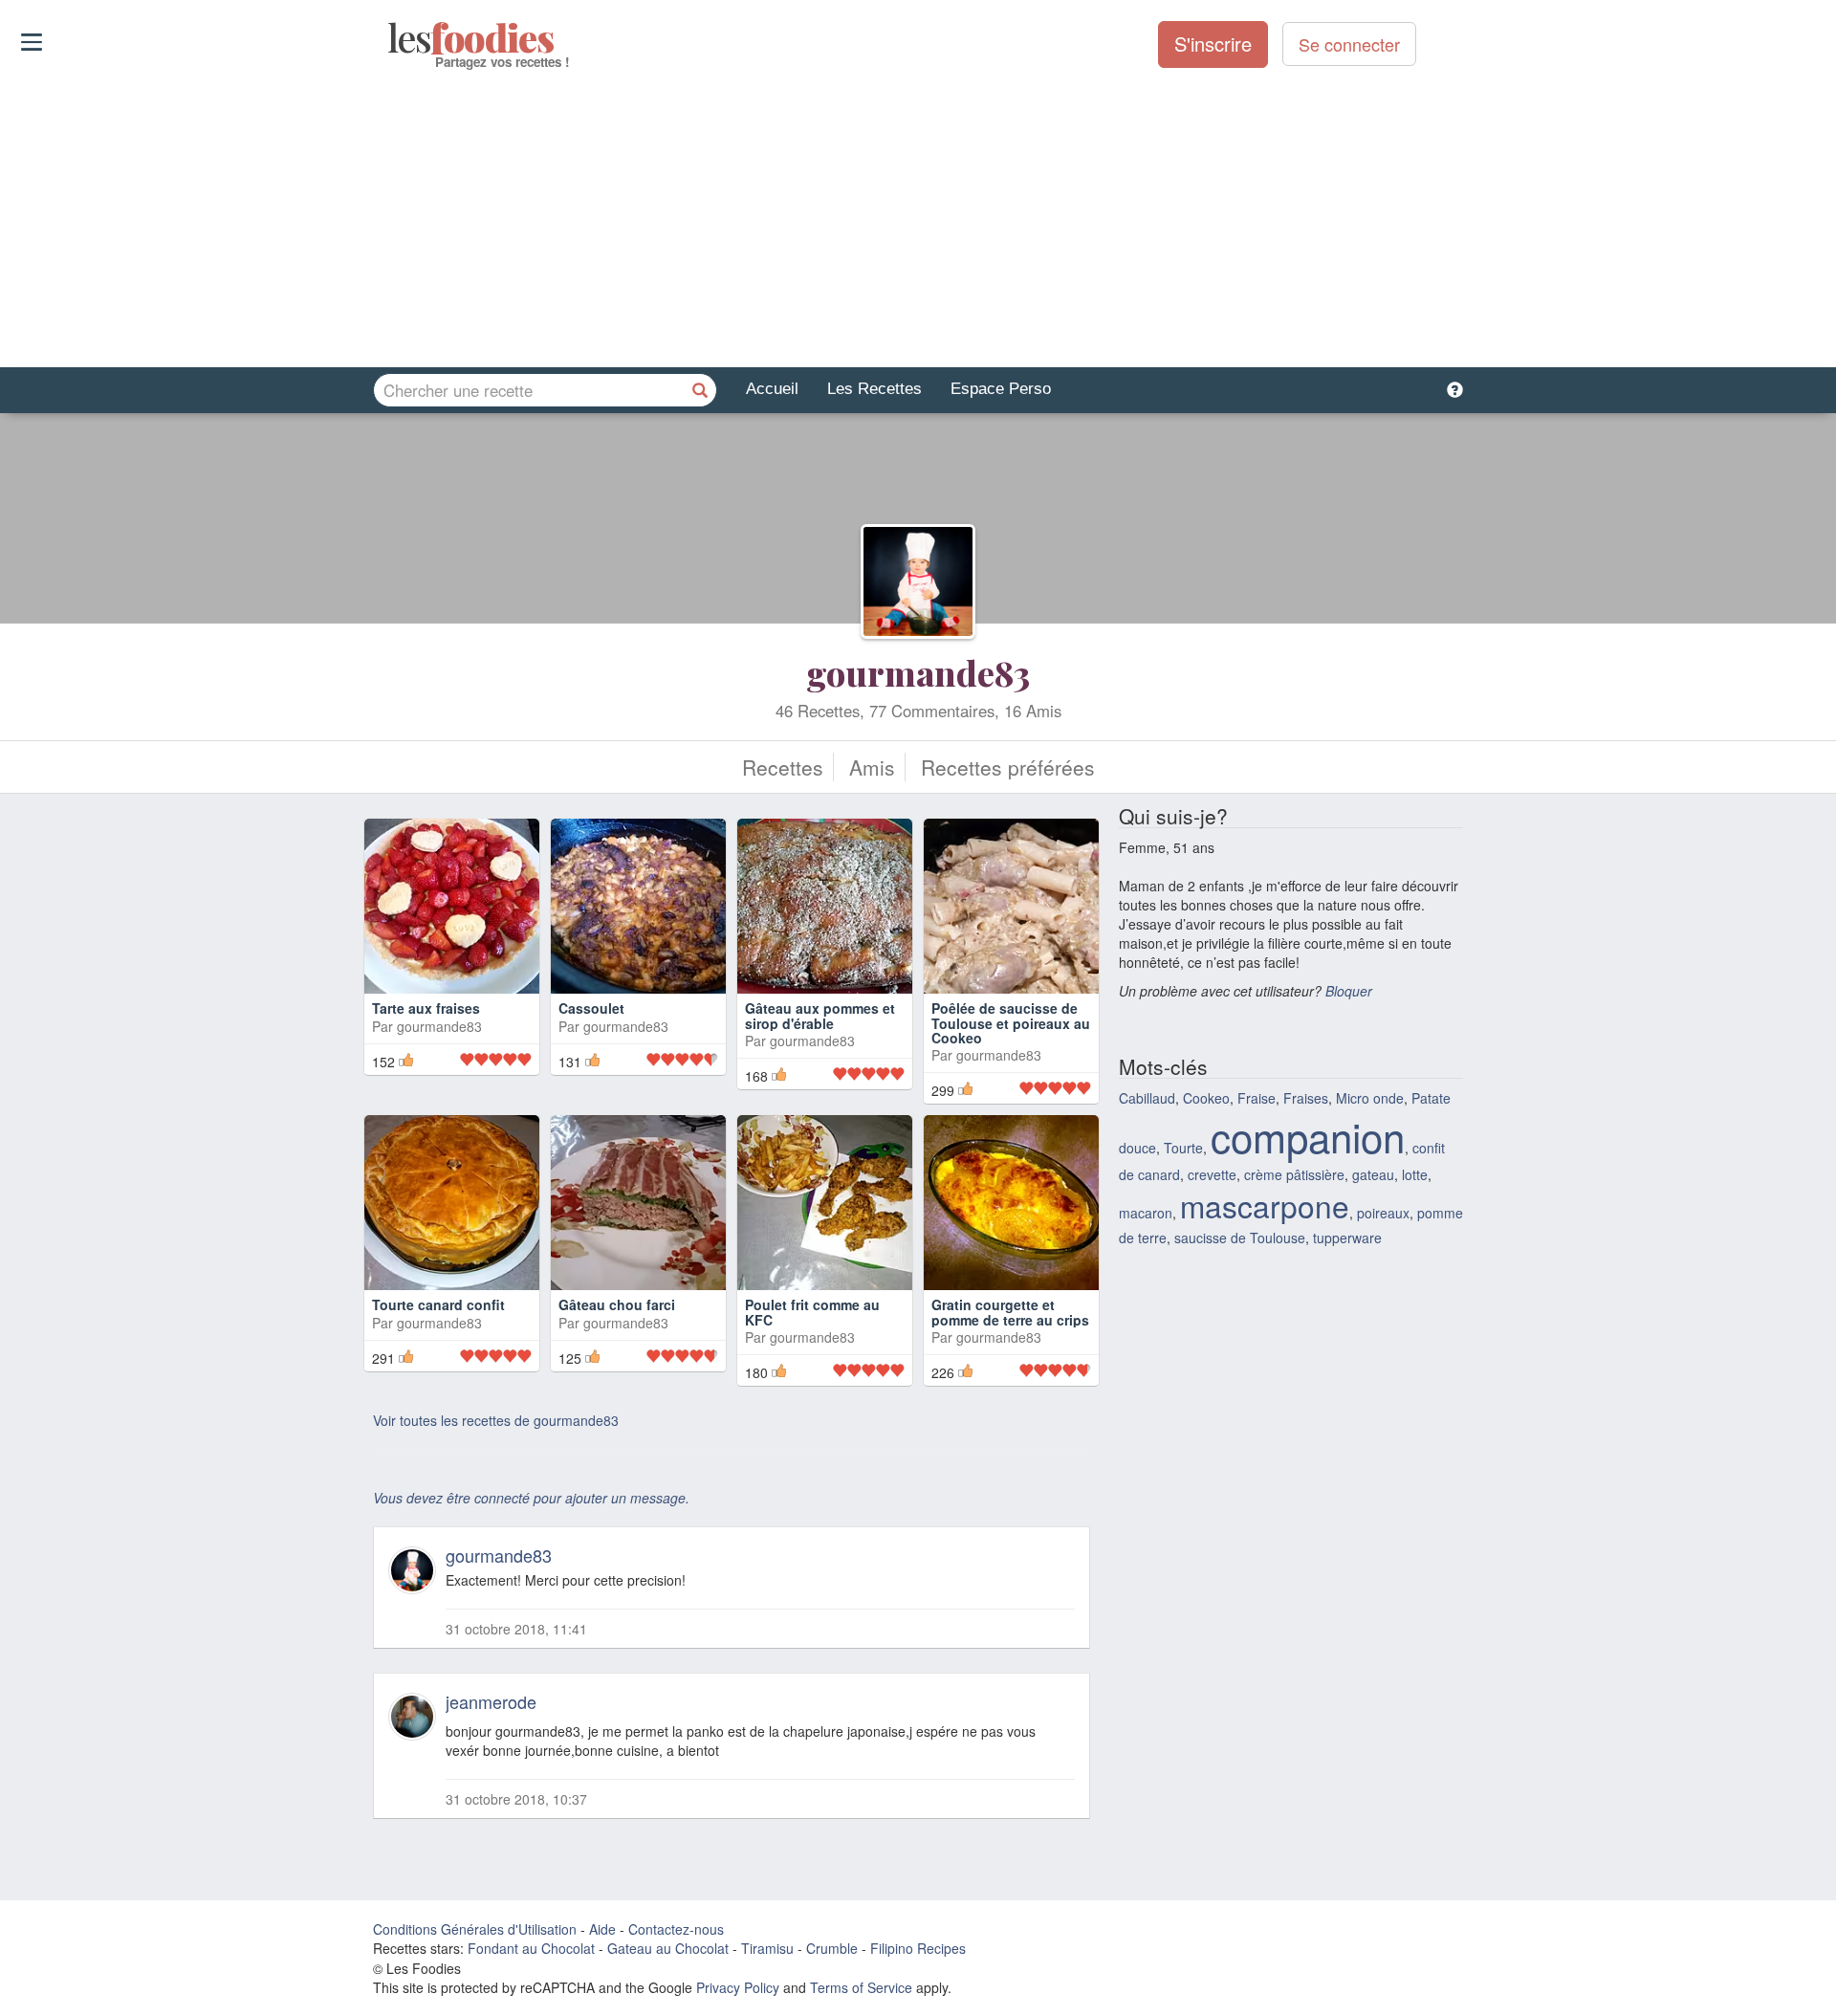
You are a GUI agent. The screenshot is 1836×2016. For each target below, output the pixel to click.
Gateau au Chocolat (668, 1948)
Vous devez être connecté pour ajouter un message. (531, 1498)
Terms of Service (861, 1987)
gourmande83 (918, 672)
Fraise (1257, 1098)
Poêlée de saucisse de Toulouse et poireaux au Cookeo (1011, 1023)
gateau (1373, 1174)
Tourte (1183, 1148)
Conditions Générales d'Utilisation (475, 1929)
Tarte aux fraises (426, 1008)
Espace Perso (1001, 389)
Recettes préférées (1008, 767)
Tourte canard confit (438, 1304)
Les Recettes (874, 389)
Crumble (832, 1948)
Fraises (1306, 1098)
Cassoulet (591, 1008)
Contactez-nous (676, 1929)
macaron (1146, 1213)
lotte (1415, 1174)
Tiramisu (767, 1948)
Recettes (783, 767)
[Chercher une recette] (700, 390)
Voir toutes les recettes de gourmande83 (496, 1420)
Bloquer (1349, 991)
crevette (1212, 1174)
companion (1308, 1136)
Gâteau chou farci (617, 1304)
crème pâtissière (1294, 1174)
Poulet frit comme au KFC (812, 1312)
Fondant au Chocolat (531, 1948)
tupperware (1347, 1238)
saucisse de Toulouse (1240, 1238)
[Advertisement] (918, 219)
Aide (602, 1929)
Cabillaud (1147, 1098)
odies (390, 38)
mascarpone (1265, 1205)
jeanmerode (491, 1701)
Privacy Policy (738, 1987)
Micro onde (1370, 1098)
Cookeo (1206, 1098)
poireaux (1383, 1213)
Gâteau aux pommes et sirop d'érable (820, 1015)
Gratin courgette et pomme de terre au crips (1010, 1312)
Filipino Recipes (918, 1948)
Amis (872, 767)
